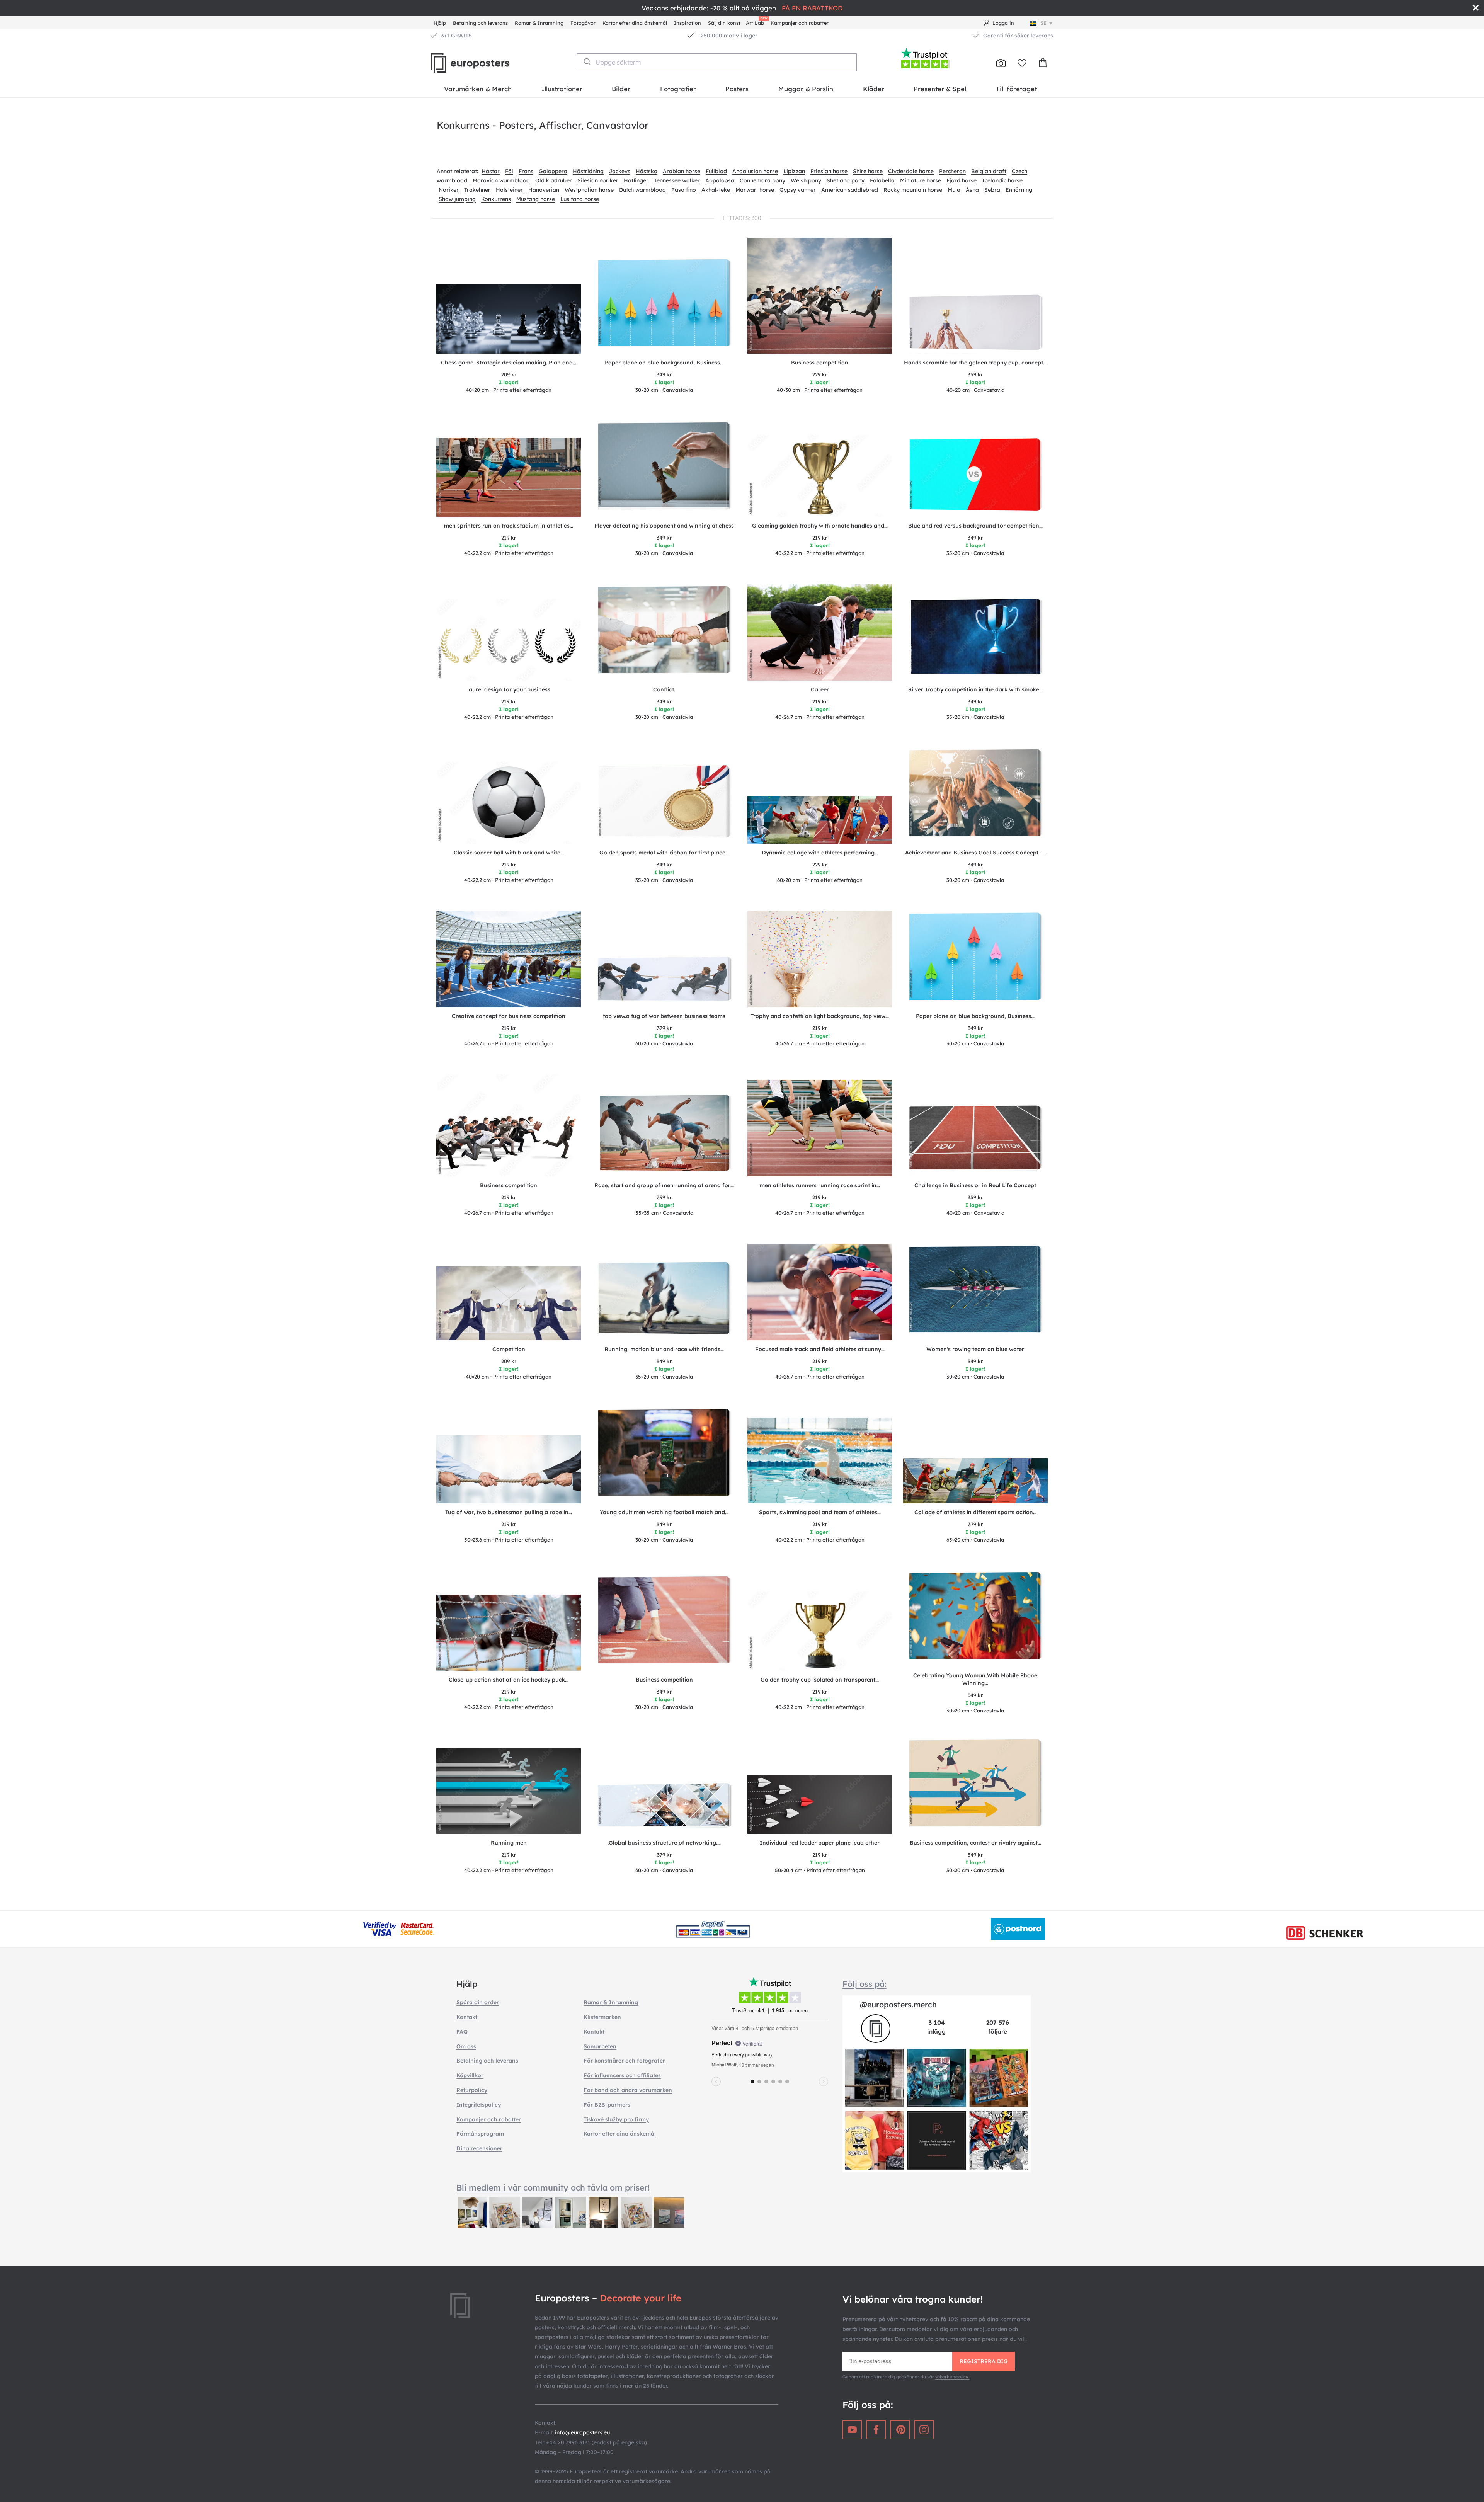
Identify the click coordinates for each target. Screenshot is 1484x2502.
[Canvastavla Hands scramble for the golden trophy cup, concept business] (975, 323)
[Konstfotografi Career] (820, 632)
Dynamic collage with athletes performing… (820, 853)
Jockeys (620, 171)
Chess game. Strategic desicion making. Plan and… (509, 363)
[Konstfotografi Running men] (509, 1791)
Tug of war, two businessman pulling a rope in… (509, 1512)
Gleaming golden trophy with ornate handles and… (820, 526)
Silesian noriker (598, 180)
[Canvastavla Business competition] (664, 1623)
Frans (526, 171)
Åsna (972, 190)
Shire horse (868, 171)
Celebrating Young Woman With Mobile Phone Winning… (975, 1679)
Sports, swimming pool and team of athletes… (820, 1512)
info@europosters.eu (582, 2432)
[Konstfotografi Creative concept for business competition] (509, 959)
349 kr (664, 374)
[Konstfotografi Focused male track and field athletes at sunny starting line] (820, 1292)
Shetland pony (846, 180)
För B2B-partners (607, 2105)
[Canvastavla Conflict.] (664, 633)
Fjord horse (962, 180)
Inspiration (688, 23)
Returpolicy (472, 2090)
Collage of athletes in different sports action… (975, 1512)
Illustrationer (562, 89)
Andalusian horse (755, 171)
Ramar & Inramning (539, 23)
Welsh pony (806, 180)
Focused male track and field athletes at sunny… (820, 1349)
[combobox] (717, 62)
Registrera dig (984, 2361)
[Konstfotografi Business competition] (820, 296)
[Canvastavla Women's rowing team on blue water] (975, 1292)
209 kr (509, 374)
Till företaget (1016, 89)
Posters (737, 89)
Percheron (952, 171)
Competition (509, 1349)
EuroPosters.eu (483, 63)
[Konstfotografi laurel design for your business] (509, 640)
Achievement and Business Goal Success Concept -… (975, 853)
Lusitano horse (580, 199)
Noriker (449, 190)
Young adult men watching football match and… (664, 1512)
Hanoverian (544, 190)
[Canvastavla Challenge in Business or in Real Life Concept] (975, 1140)
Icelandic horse (1002, 180)
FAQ (462, 2032)
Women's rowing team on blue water (975, 1349)
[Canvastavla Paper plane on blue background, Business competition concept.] (664, 306)
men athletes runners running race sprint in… (820, 1185)
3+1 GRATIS (456, 36)
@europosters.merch (898, 2004)
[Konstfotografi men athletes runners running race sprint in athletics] (820, 1128)
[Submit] (586, 61)
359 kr (975, 374)
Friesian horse (829, 171)
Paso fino (684, 190)
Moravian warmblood (501, 180)
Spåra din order (478, 2002)
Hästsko (647, 171)
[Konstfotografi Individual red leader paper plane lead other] (820, 1804)
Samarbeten (600, 2046)
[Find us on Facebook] (876, 2430)
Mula (954, 190)
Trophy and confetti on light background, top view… (820, 1016)
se (1043, 23)
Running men (509, 1843)
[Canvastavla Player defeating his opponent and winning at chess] (664, 469)
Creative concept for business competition (509, 1016)
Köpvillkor (470, 2075)
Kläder (874, 89)
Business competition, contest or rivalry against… (975, 1843)
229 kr (820, 374)
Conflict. (664, 689)
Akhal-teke (716, 190)
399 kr (664, 1197)
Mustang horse (536, 199)
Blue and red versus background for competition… (975, 526)
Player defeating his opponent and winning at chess (664, 526)
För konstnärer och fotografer (624, 2061)
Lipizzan (794, 171)
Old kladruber (554, 180)
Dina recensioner (479, 2148)
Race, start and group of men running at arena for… (664, 1185)
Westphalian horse (589, 190)
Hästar (491, 171)
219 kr (509, 538)
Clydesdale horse (911, 171)
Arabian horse (682, 171)
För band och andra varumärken (628, 2090)
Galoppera (553, 171)
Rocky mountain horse (913, 190)
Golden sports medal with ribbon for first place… (664, 853)
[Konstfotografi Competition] (509, 1303)
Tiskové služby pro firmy (616, 2119)
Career (820, 689)
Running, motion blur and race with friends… (664, 1349)
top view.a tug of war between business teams (664, 1016)
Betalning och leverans (480, 23)
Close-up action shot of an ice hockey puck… (509, 1680)
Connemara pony (762, 180)
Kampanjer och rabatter (800, 23)
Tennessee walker (677, 180)
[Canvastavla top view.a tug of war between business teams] (664, 981)
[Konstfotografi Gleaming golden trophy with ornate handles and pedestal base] (820, 476)
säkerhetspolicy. (952, 2377)
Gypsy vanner (798, 190)
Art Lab (756, 22)
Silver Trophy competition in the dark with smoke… (975, 689)
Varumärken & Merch (478, 89)
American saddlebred (850, 190)
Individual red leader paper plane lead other (820, 1843)
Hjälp (440, 23)
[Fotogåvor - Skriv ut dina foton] (1001, 63)
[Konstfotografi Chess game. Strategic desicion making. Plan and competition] (509, 319)
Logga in (1003, 23)
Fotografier (678, 89)
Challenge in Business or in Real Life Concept (975, 1185)
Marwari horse (755, 190)
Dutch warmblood (642, 190)
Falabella (882, 180)
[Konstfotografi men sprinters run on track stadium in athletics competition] (509, 477)
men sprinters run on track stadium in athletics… (509, 526)
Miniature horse (921, 180)
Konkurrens (496, 199)
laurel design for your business (509, 689)
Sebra (992, 190)
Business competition (820, 363)
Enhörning (1019, 190)
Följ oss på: (865, 1984)
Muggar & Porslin (806, 89)
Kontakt (467, 2017)
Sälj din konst (724, 23)
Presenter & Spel (940, 89)
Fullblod (716, 171)
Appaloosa (720, 180)
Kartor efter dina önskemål (635, 23)
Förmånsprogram (480, 2134)
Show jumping (457, 199)
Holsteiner (509, 190)
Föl (509, 171)
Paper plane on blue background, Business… (664, 363)
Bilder (621, 89)
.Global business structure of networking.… (664, 1843)
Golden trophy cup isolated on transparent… (820, 1680)
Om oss (466, 2046)
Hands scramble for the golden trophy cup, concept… (975, 363)
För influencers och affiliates (622, 2075)
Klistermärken (602, 2017)
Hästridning (588, 171)
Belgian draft (989, 171)
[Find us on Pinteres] (900, 2430)
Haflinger (636, 180)
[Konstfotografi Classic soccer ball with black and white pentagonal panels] (509, 803)
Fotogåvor (583, 23)
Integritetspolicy (479, 2105)
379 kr (664, 1028)
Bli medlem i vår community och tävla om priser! (553, 2187)
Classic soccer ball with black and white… (509, 853)
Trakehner (477, 190)
